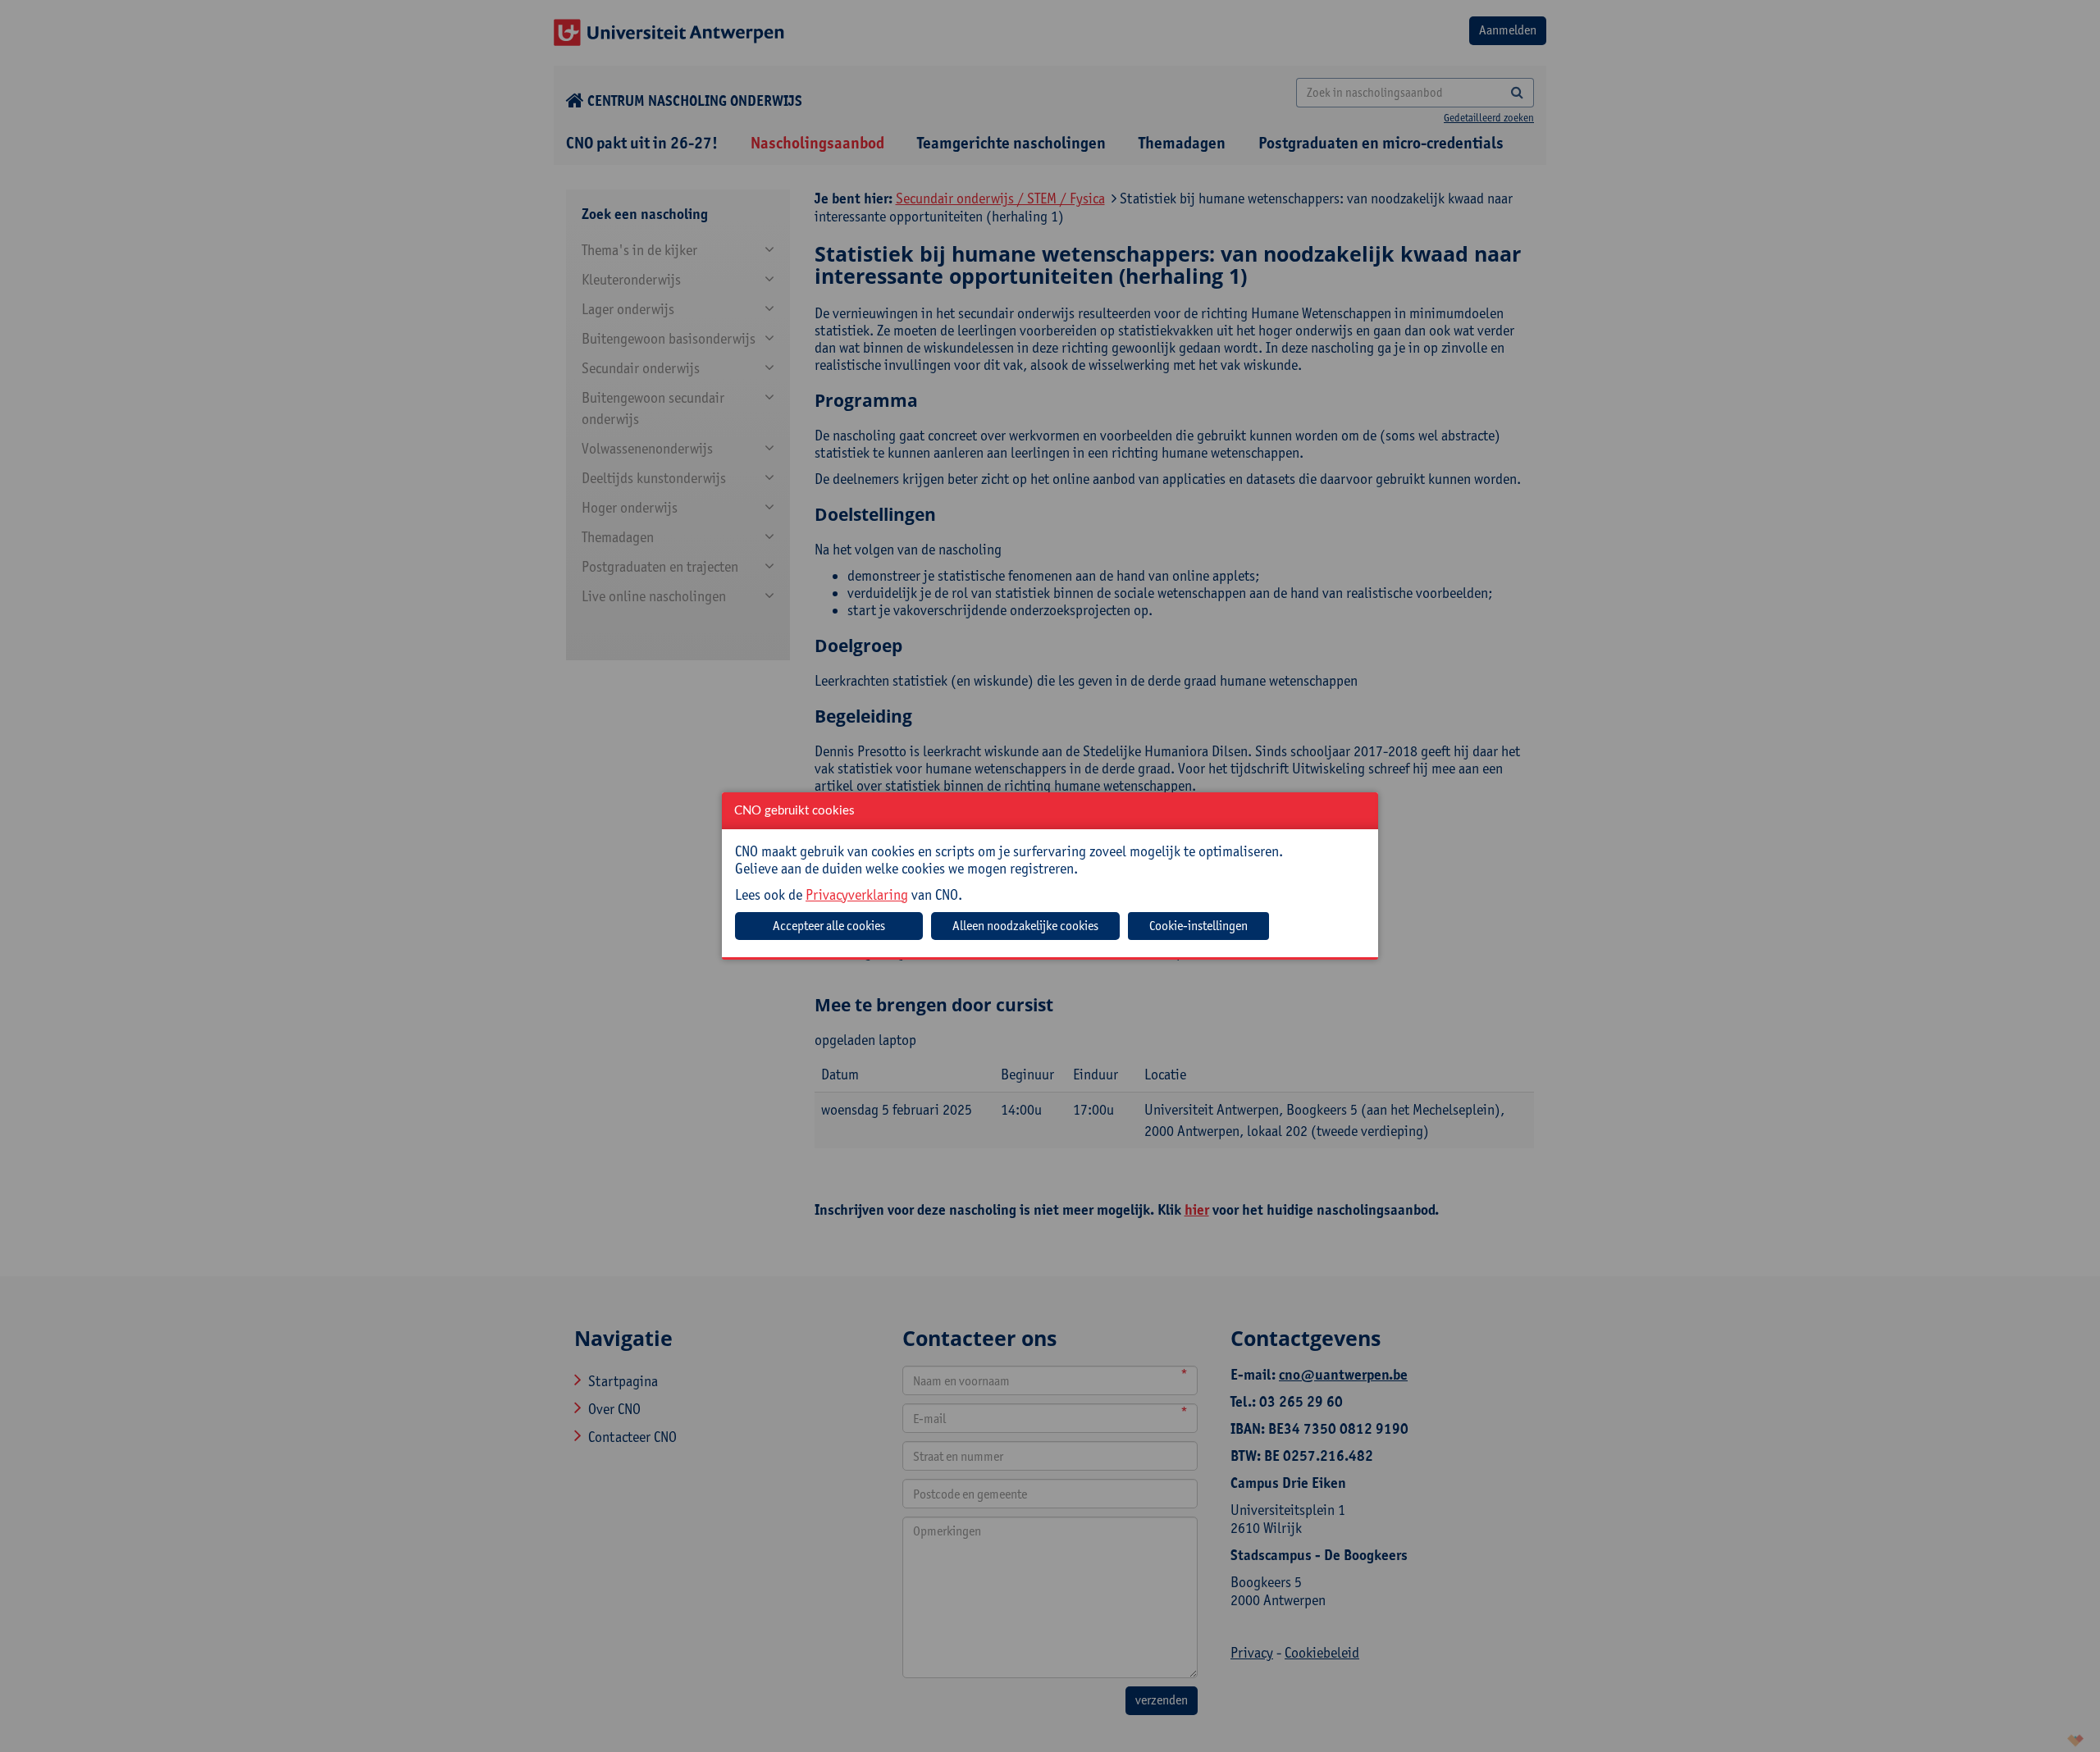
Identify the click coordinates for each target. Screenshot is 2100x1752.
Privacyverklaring (857, 894)
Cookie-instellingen (1198, 926)
